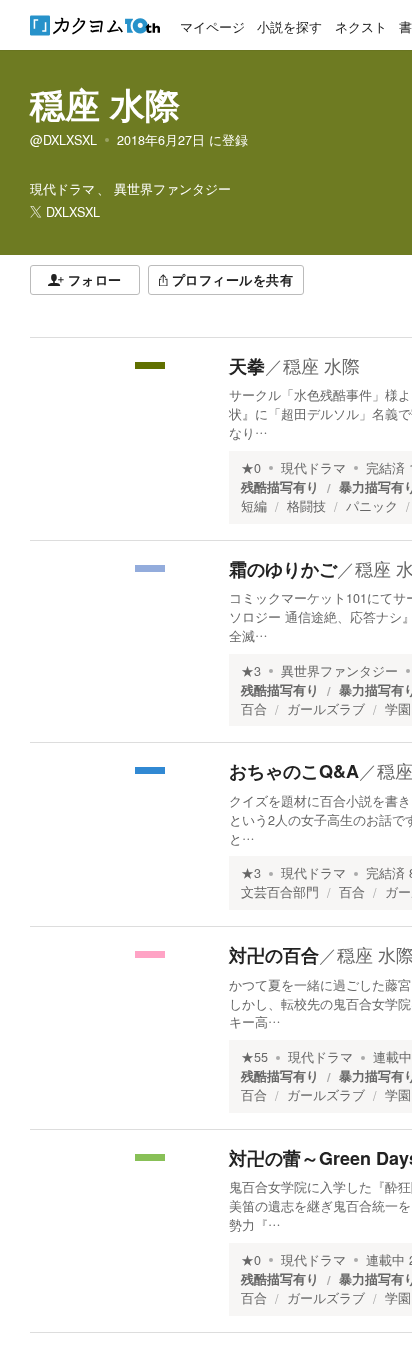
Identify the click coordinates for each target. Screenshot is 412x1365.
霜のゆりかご (283, 569)
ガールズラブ (326, 709)
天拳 (247, 366)
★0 (251, 468)
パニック (372, 506)
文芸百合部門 (280, 892)
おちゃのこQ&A (294, 771)
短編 (254, 506)
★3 (251, 671)
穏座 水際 (105, 104)
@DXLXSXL (63, 140)
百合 (254, 709)
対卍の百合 (274, 955)
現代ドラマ (313, 468)
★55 (254, 1057)
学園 (398, 709)
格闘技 (306, 506)
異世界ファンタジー (339, 671)
